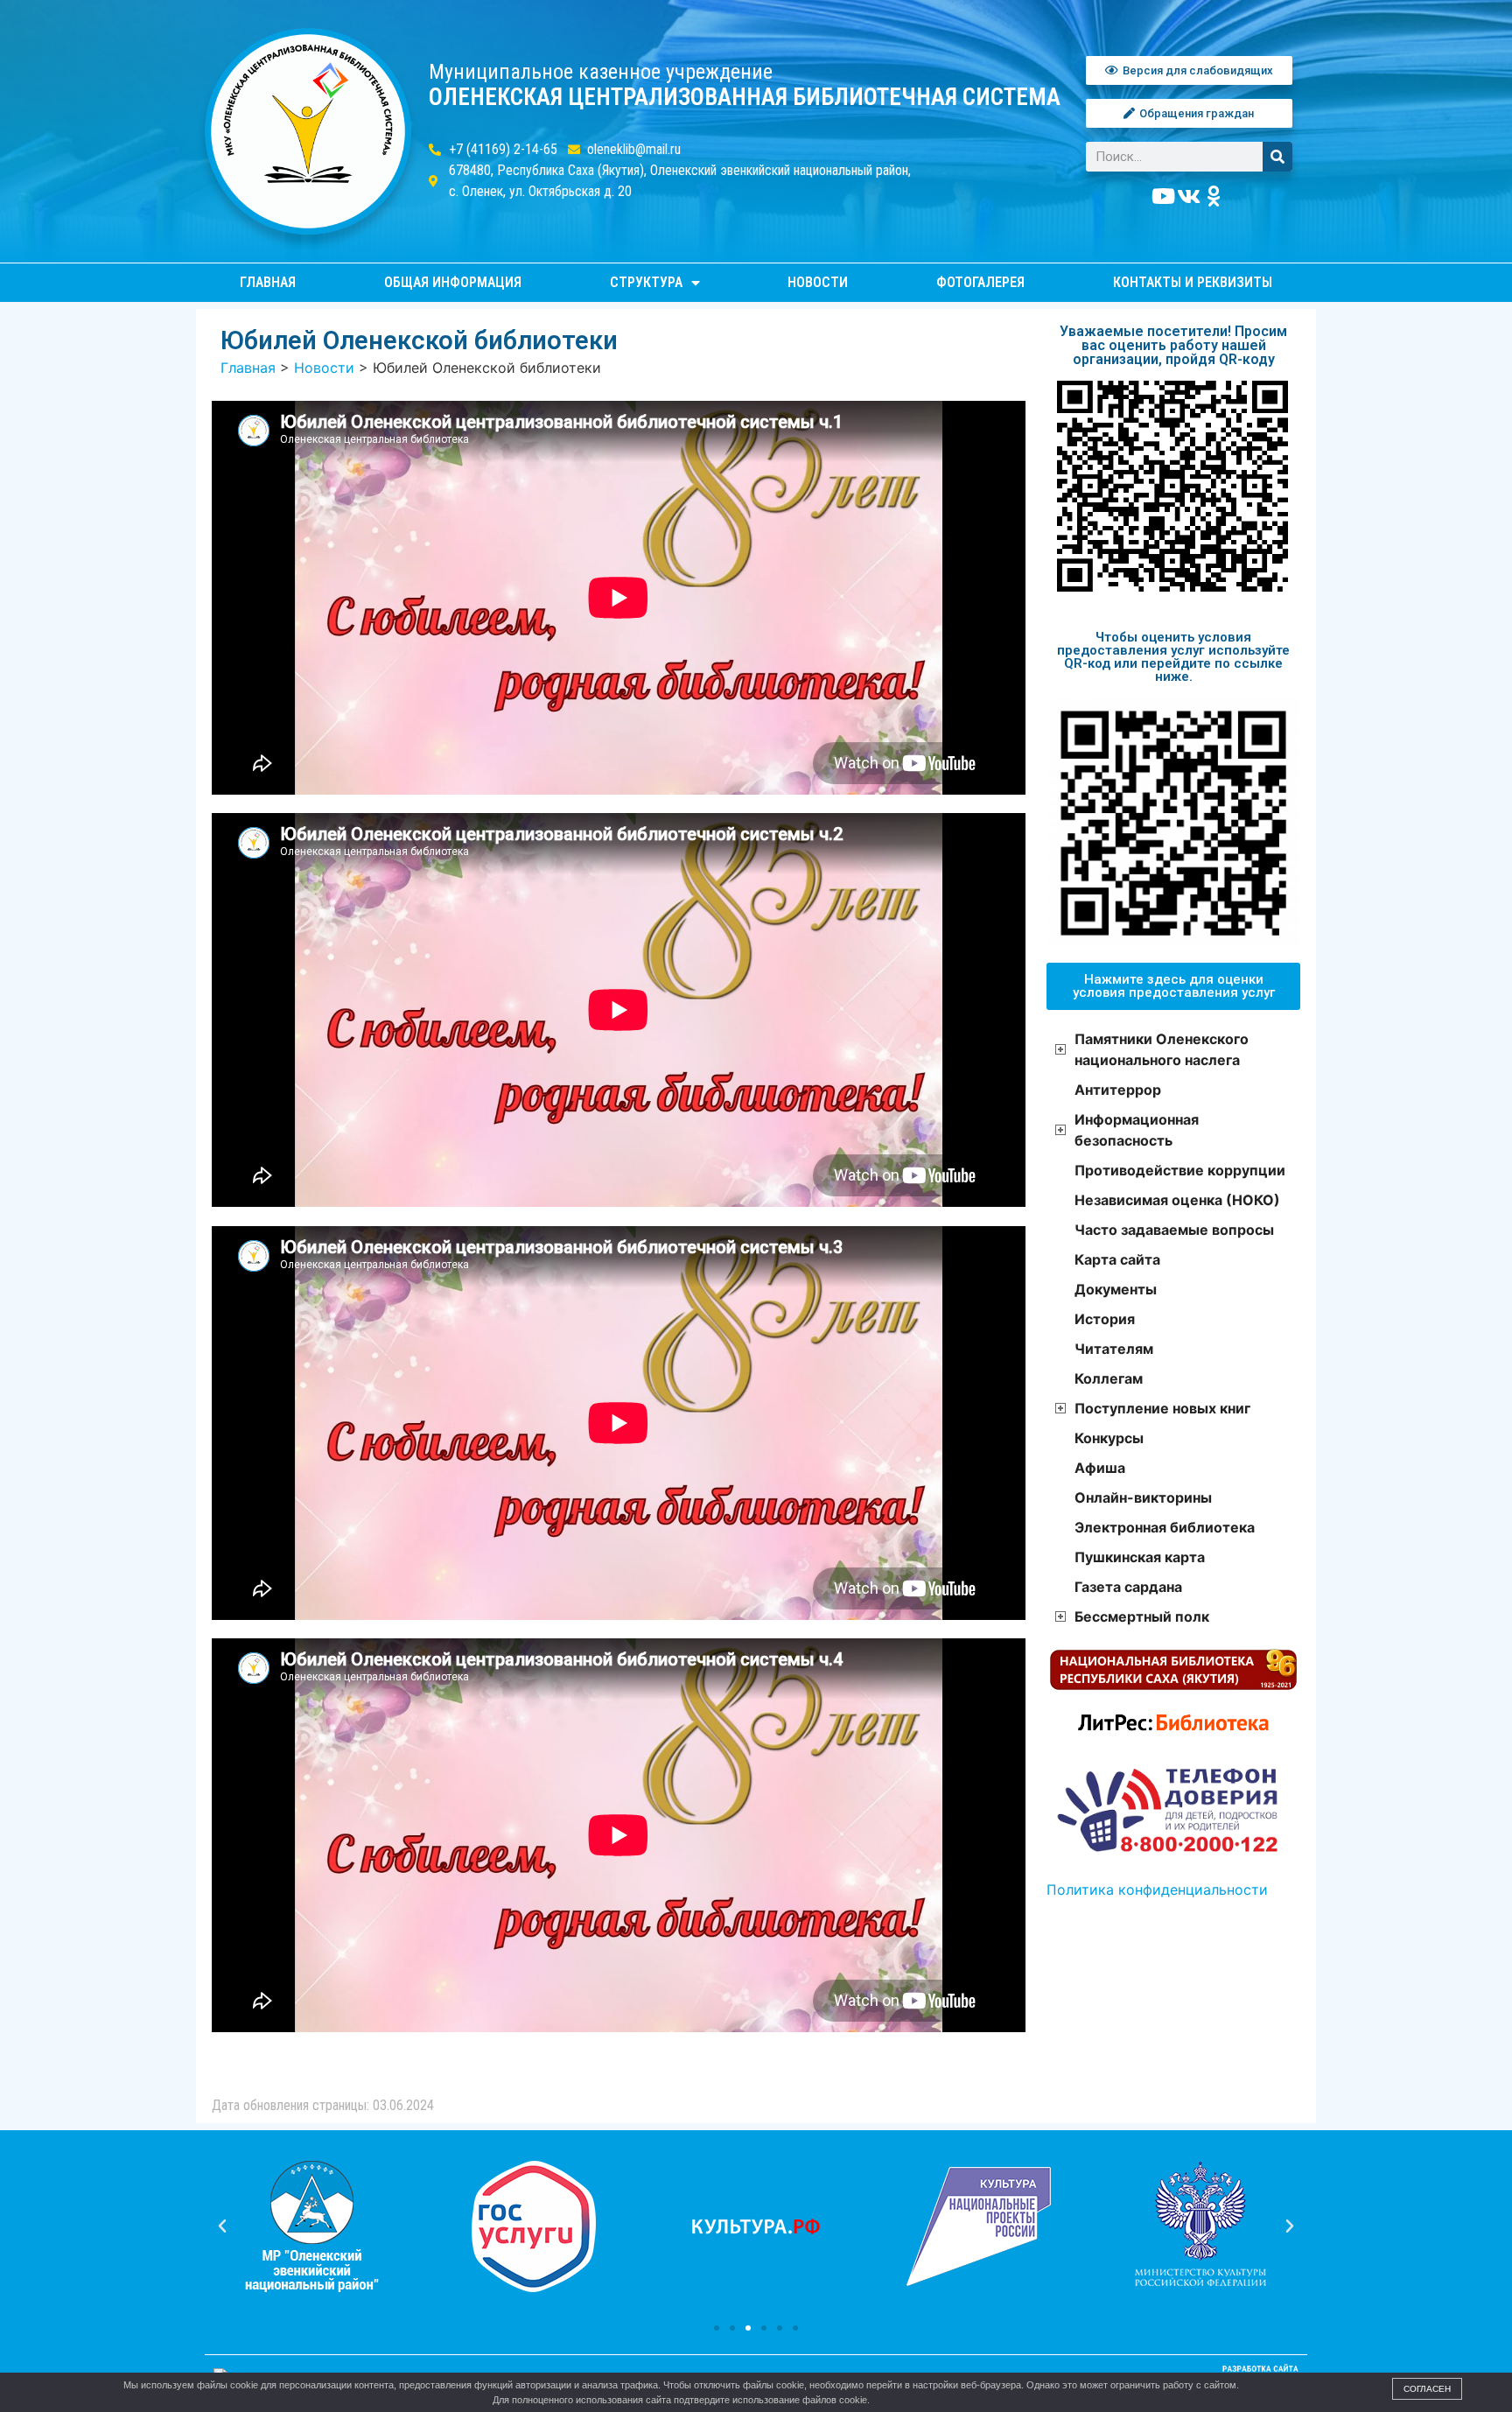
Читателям (1114, 1349)
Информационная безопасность (1137, 1130)
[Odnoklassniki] (1214, 196)
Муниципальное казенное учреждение (601, 72)
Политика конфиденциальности (1157, 1890)
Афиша (1100, 1468)
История (1105, 1319)
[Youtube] (1164, 196)
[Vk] (1189, 196)
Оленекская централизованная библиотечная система (745, 97)
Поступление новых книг (1162, 1408)
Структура (646, 282)
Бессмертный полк (1142, 1616)
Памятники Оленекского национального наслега (1162, 1049)
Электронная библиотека (1165, 1527)
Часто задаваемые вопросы (1174, 1230)
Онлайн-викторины (1143, 1497)
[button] (717, 2328)
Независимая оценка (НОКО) (1177, 1200)
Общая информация (453, 282)
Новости (818, 282)
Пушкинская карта (1140, 1557)
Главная (268, 282)
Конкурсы (1109, 1438)
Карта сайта (1117, 1259)
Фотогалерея (980, 282)
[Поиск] (1277, 157)
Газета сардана (1128, 1587)
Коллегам (1109, 1378)
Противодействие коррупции (1180, 1170)
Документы (1116, 1289)
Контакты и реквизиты (1193, 282)
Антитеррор (1118, 1090)
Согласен (1427, 2389)
